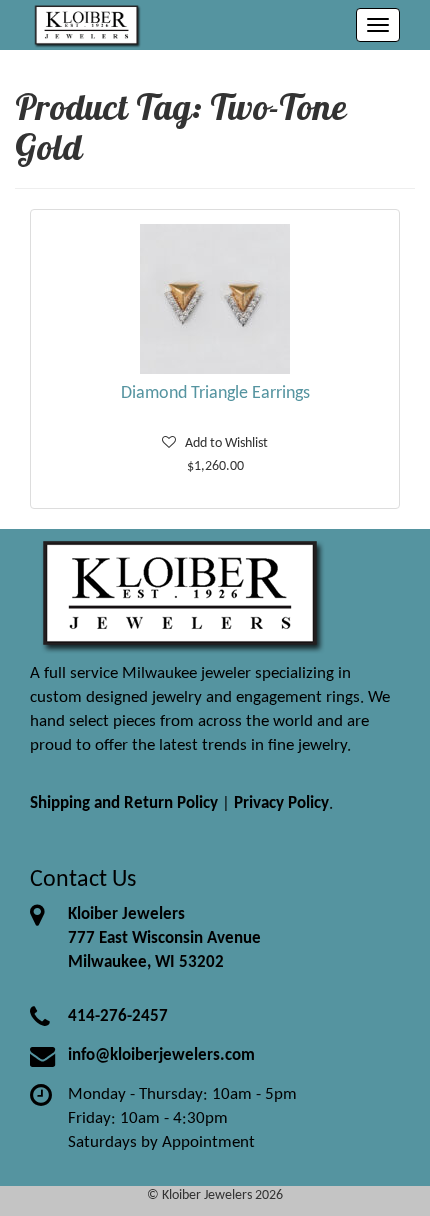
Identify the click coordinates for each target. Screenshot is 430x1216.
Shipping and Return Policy (124, 803)
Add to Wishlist (222, 443)
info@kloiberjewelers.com (161, 1055)
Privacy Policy (281, 803)
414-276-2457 (118, 1016)
